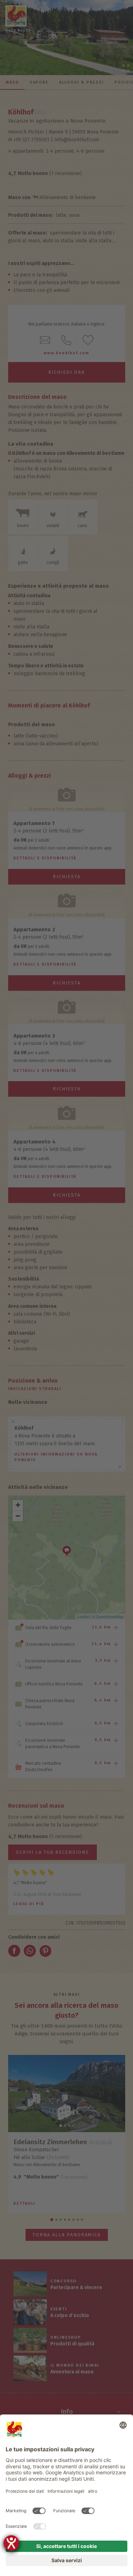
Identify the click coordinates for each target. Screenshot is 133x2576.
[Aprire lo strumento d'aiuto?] (11, 2543)
